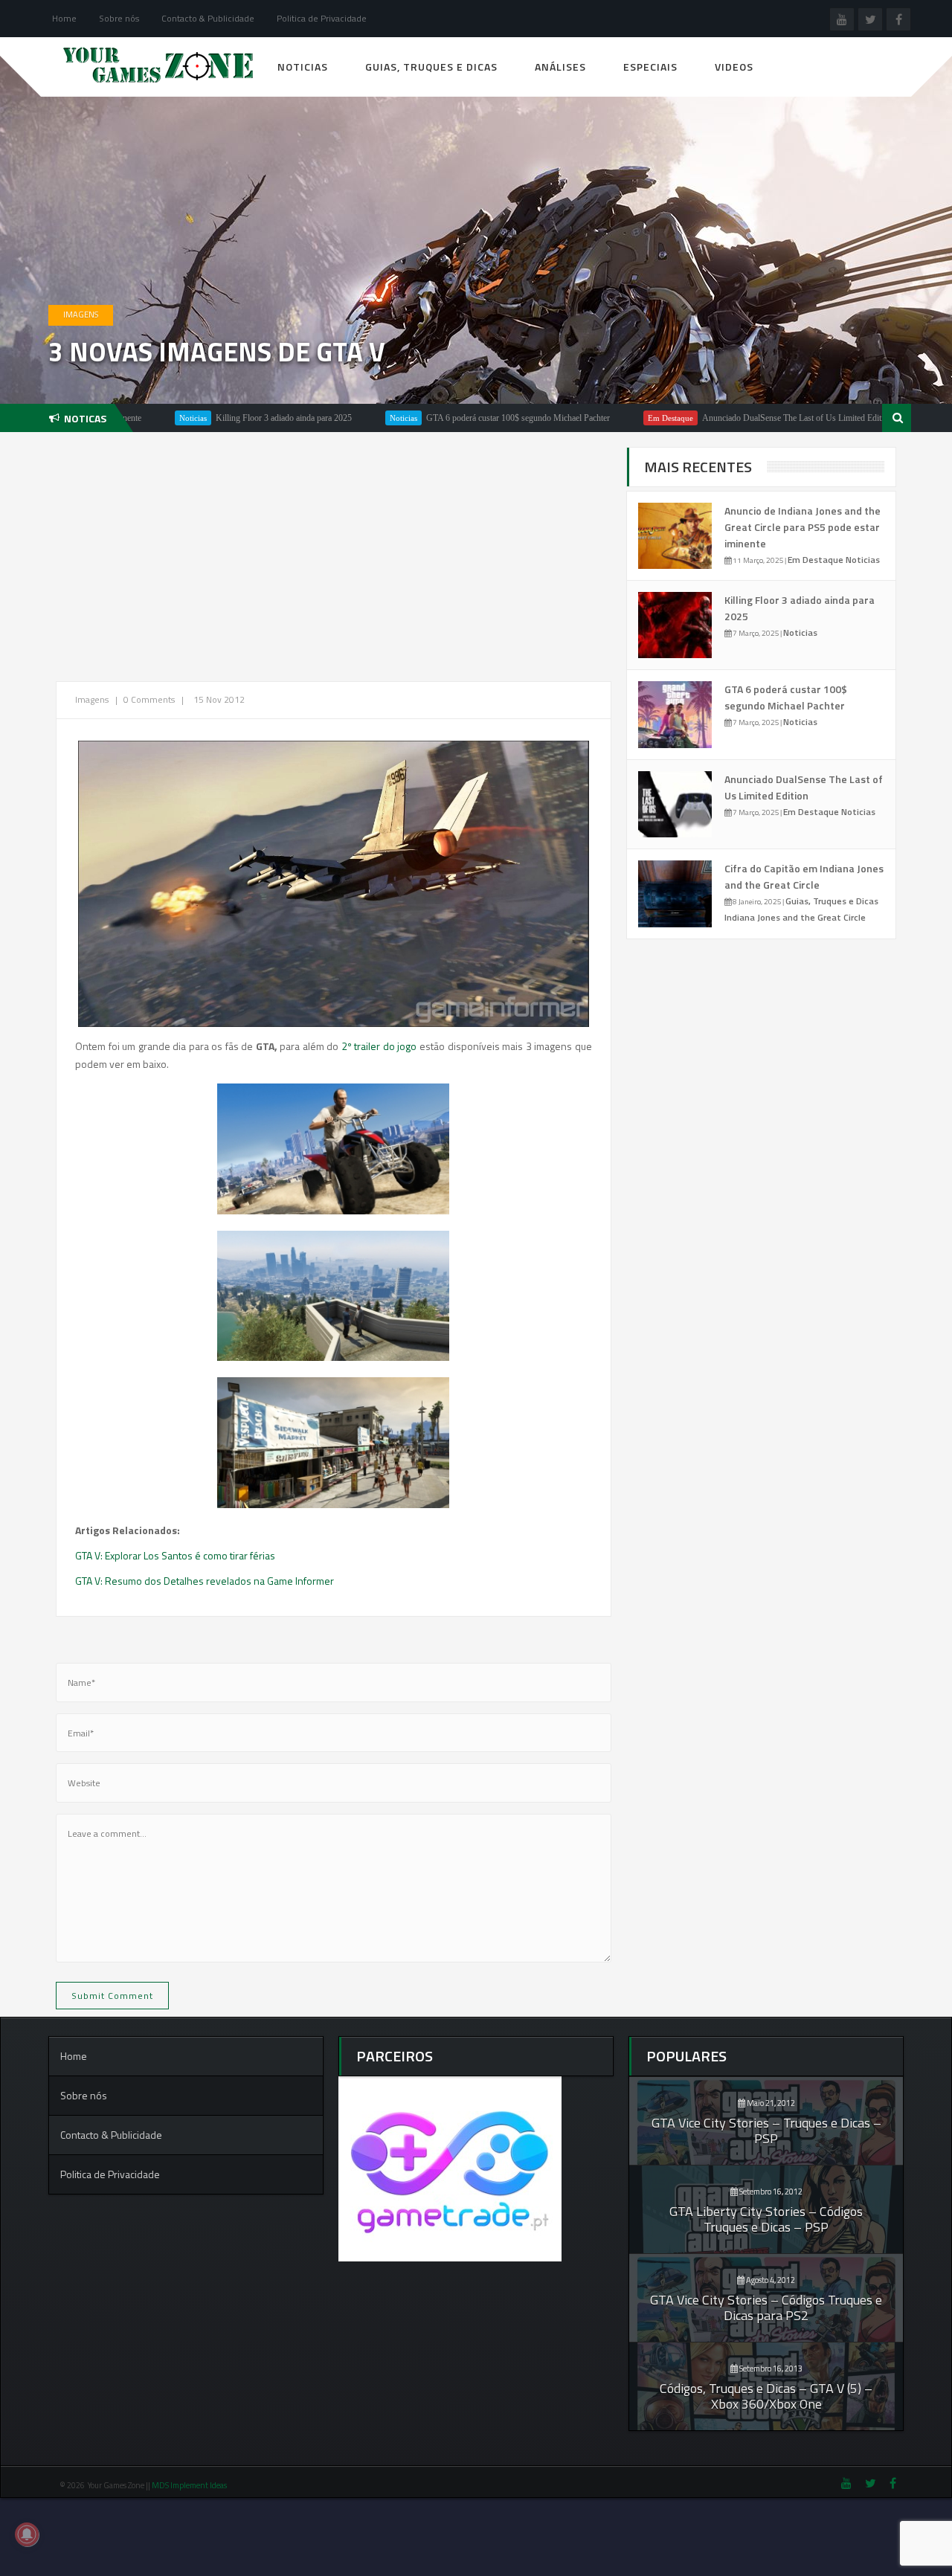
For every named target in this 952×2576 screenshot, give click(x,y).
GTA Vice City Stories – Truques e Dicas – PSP (766, 2131)
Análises (560, 67)
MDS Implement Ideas (190, 2485)
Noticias (303, 67)
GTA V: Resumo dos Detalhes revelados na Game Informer (205, 1581)
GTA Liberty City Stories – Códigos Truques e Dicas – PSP (766, 2219)
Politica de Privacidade (322, 18)
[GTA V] (333, 1149)
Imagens (81, 315)
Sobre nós (119, 18)
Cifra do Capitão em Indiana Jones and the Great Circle (804, 876)
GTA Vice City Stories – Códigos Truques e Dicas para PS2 (766, 2308)
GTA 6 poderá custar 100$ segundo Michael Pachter (451, 418)
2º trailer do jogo (377, 1046)
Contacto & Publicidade (208, 18)
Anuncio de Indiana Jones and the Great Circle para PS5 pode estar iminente (803, 527)
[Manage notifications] (27, 2534)
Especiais (650, 67)
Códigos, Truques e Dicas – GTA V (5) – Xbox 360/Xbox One (766, 2396)
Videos (734, 67)
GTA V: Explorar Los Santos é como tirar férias (175, 1555)
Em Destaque (604, 418)
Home (64, 18)
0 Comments (149, 699)
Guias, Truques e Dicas (431, 67)
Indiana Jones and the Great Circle (795, 917)
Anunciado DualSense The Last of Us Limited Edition (730, 418)
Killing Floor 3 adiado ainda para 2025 (217, 418)
